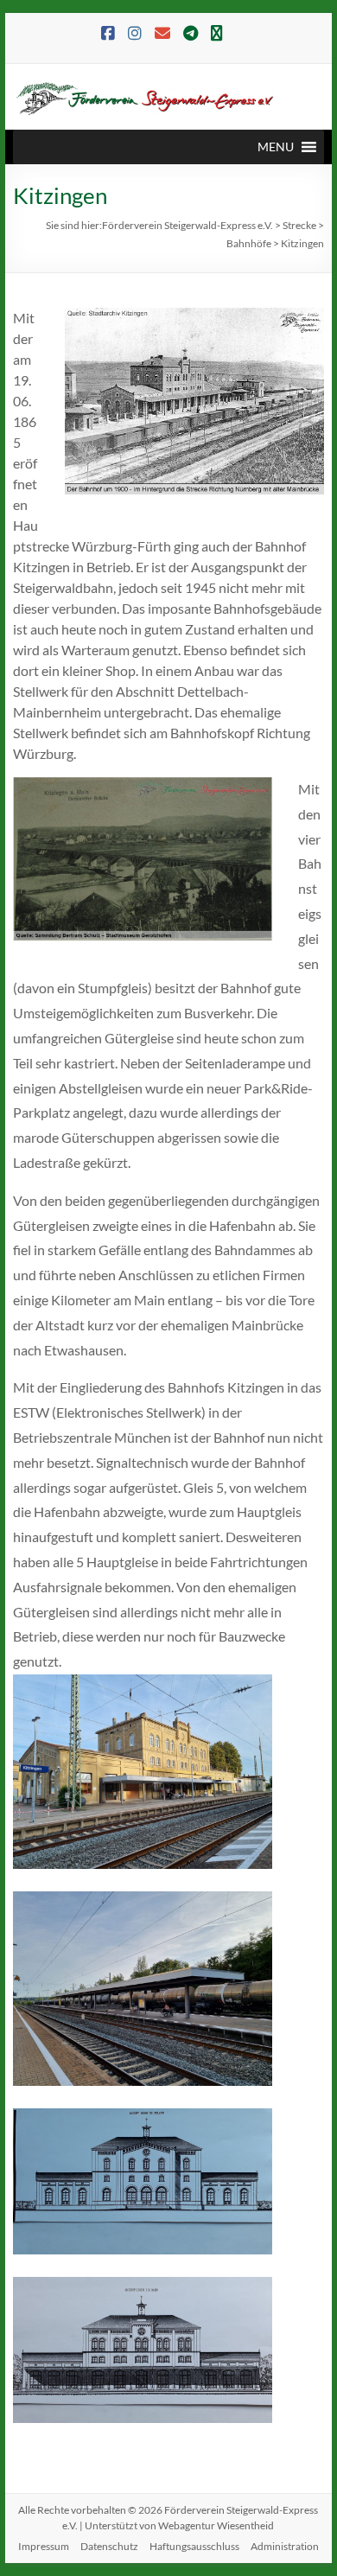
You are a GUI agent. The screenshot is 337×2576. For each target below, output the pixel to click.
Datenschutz (109, 2546)
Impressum (44, 2546)
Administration (285, 2546)
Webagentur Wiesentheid (216, 2525)
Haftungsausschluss (194, 2546)
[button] (276, 147)
